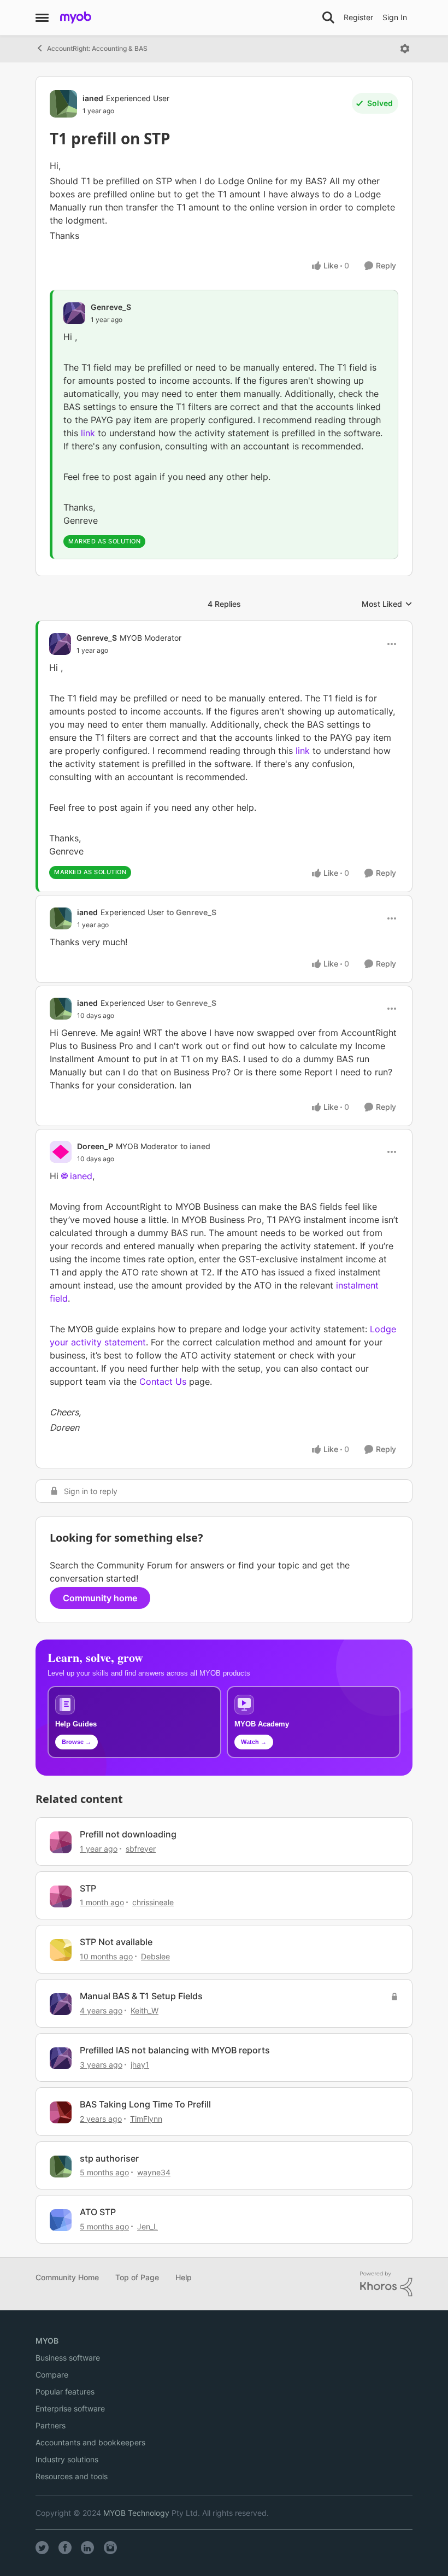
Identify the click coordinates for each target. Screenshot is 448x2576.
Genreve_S (111, 307)
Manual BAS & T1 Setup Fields (141, 1996)
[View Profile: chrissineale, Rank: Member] (61, 1896)
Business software (68, 2358)
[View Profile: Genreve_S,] (74, 313)
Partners (51, 2425)
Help (184, 2277)
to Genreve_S (191, 912)
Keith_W (145, 2010)
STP (88, 1888)
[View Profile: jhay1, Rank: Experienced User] (61, 2058)
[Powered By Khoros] (386, 2284)
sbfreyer (141, 1849)
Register (358, 17)
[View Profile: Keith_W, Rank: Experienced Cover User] (61, 2004)
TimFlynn (146, 2119)
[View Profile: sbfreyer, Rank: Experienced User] (61, 1842)
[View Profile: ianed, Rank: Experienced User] (63, 104)
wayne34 (154, 2172)
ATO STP (98, 2212)
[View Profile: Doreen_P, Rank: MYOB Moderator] (61, 1152)
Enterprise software (70, 2408)
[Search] (328, 17)
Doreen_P (95, 1146)
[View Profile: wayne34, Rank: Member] (61, 2167)
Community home (100, 1598)
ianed (93, 98)
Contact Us (163, 1381)
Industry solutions (67, 2459)
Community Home (67, 2277)
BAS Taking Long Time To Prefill (145, 2104)
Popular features (65, 2391)
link (89, 433)
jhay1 (140, 2065)
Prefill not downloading (128, 1834)
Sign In (395, 17)
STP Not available (116, 1942)
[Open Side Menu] (42, 17)
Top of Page (137, 2277)
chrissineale (153, 1902)
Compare (52, 2375)
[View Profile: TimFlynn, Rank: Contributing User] (61, 2112)
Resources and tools (72, 2476)
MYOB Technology (136, 2513)
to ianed (195, 1146)
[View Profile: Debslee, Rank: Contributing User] (61, 1950)
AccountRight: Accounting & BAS (97, 48)
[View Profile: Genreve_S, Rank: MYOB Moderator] (60, 644)
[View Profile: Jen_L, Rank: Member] (61, 2220)
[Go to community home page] (76, 17)
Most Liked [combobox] (387, 604)
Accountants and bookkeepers (90, 2442)
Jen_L (148, 2226)
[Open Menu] (405, 49)
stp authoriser (109, 2158)
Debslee (155, 1956)
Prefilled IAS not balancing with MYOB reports (175, 2050)
